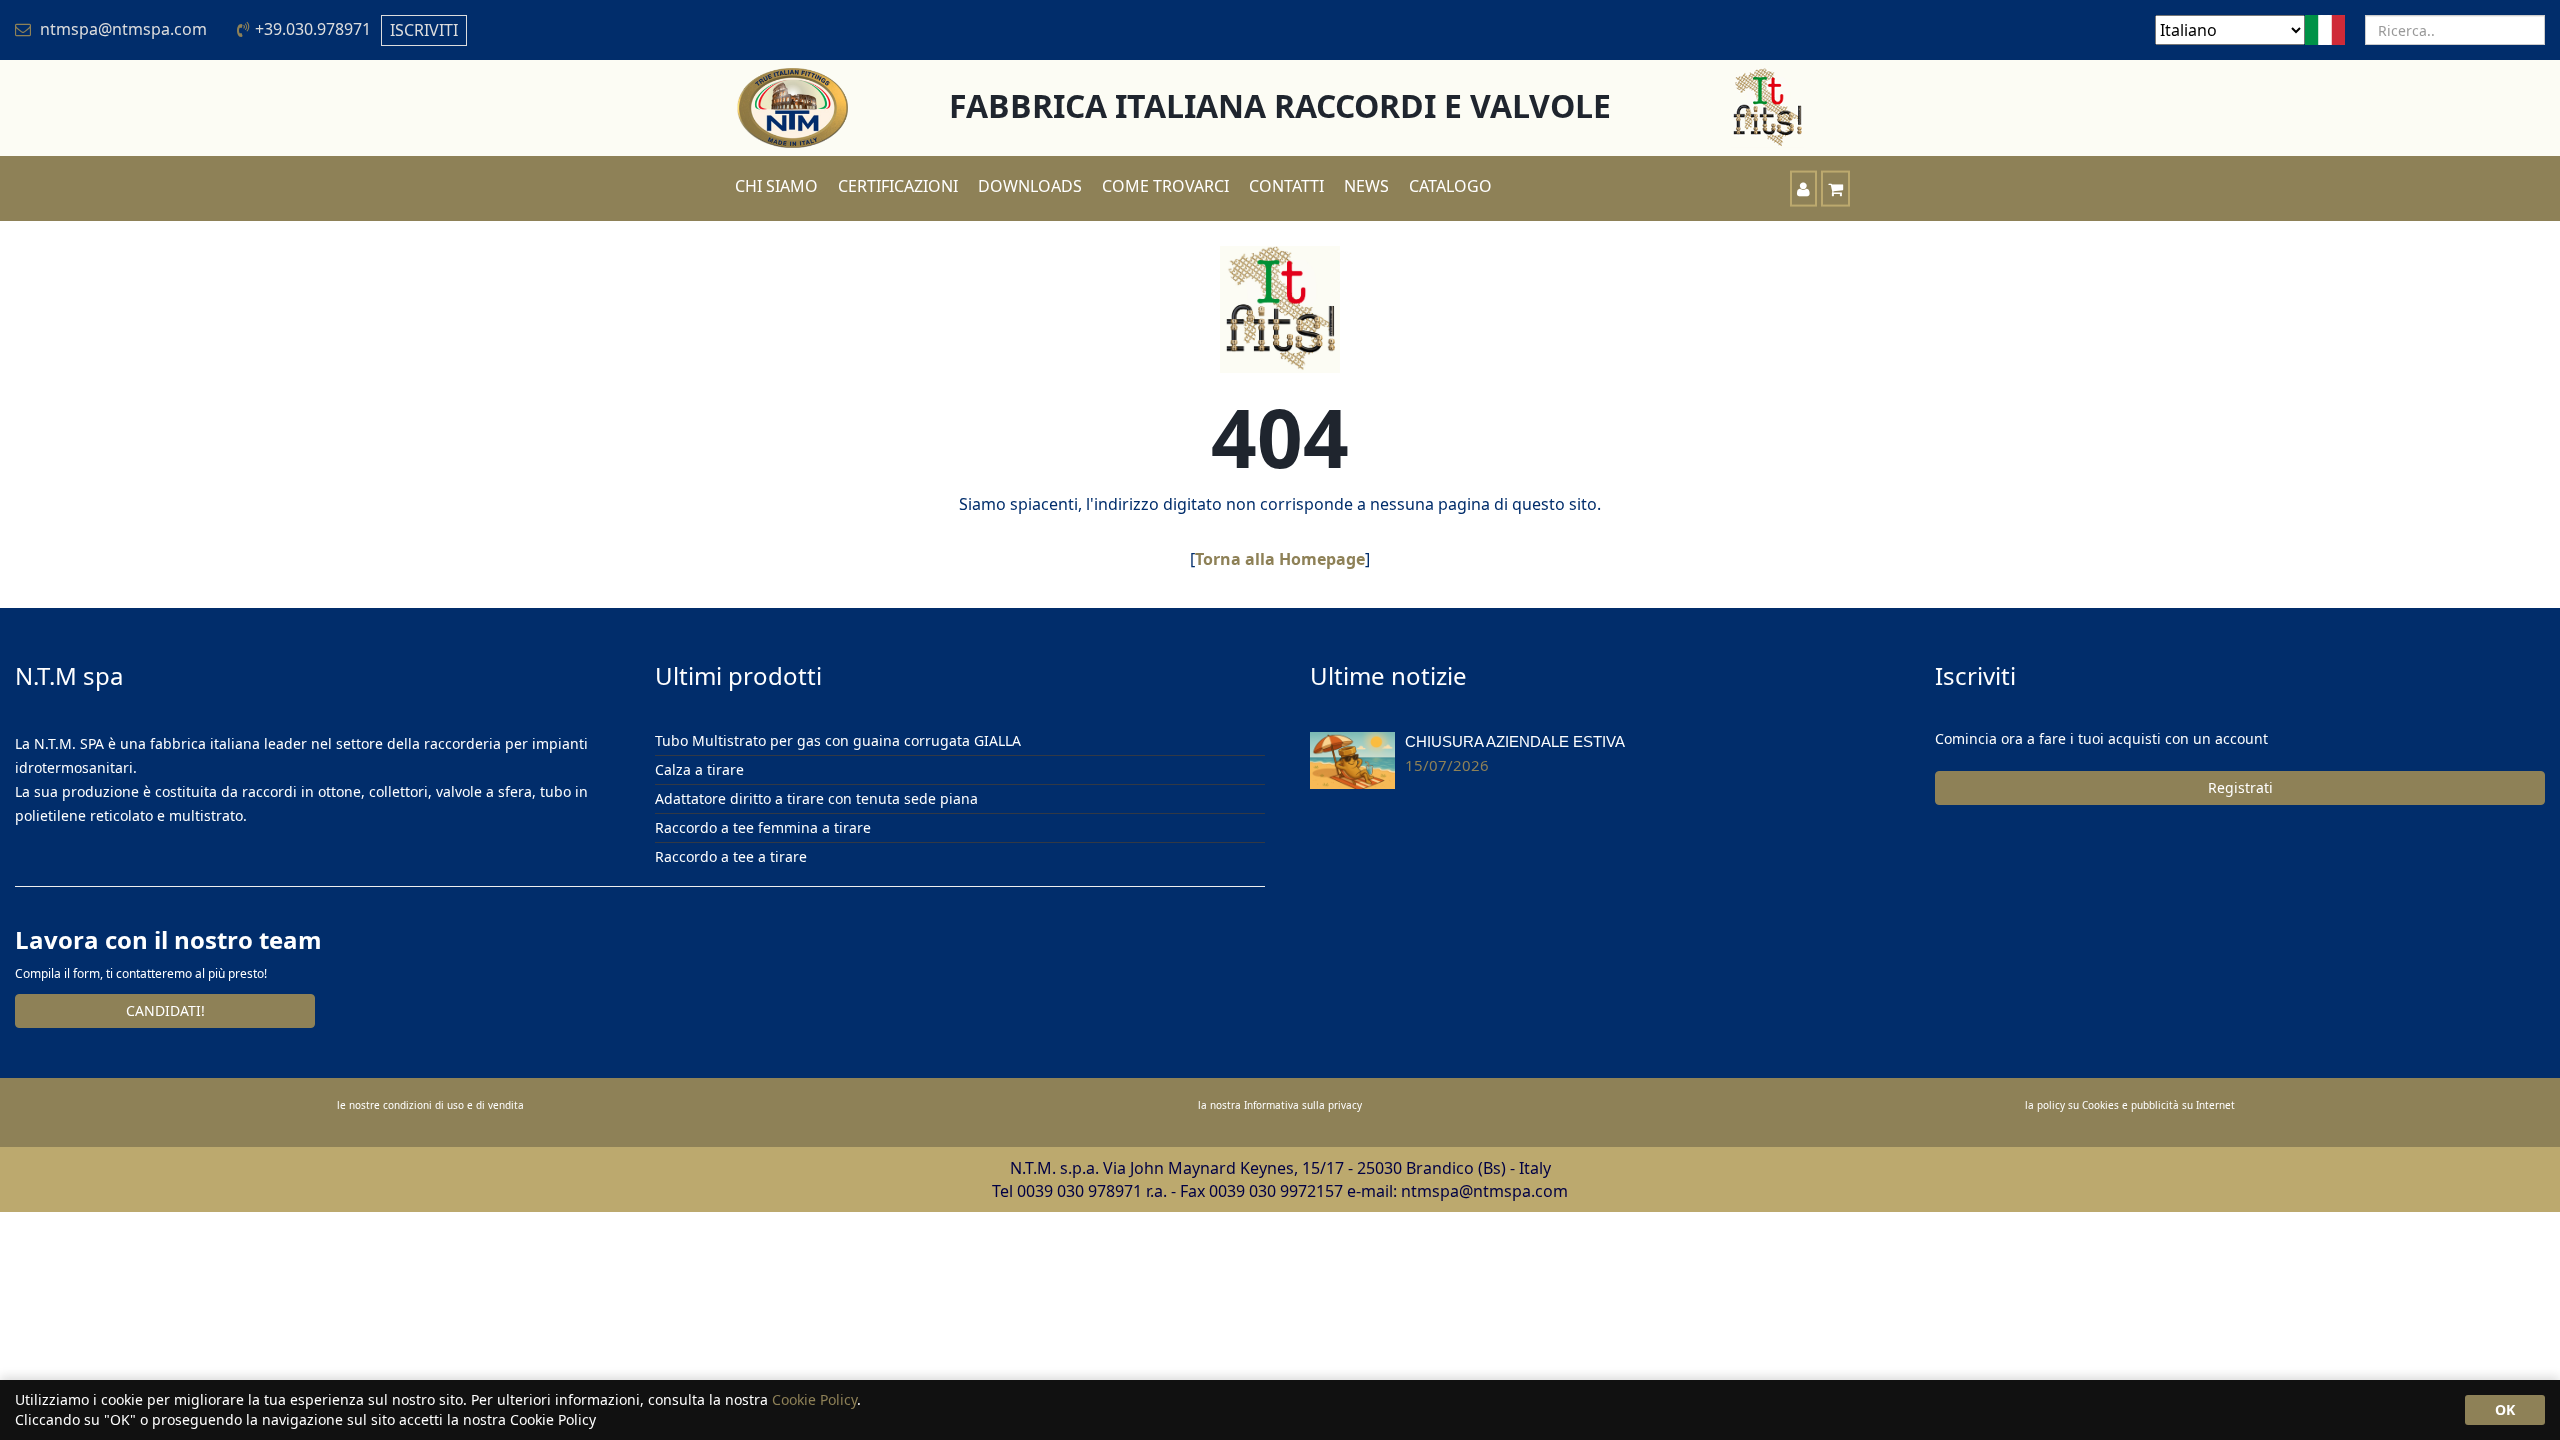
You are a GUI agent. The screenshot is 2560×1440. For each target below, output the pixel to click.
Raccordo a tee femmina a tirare (763, 827)
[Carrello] (1835, 188)
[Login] (1803, 188)
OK (2505, 1409)
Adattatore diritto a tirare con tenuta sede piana (816, 798)
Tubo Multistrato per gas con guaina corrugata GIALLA (838, 741)
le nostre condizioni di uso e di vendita (430, 1105)
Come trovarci (1165, 186)
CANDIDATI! (165, 1010)
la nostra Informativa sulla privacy (1280, 1105)
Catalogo (1450, 186)
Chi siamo (776, 186)
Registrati (2240, 787)
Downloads (1030, 186)
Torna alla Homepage (1280, 559)
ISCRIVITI (424, 30)
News (1366, 186)
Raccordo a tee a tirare (731, 856)
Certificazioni (898, 186)
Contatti (1286, 186)
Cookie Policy (814, 1399)
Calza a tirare (699, 769)
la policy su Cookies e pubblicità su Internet (2130, 1105)
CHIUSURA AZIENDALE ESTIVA (1515, 741)
